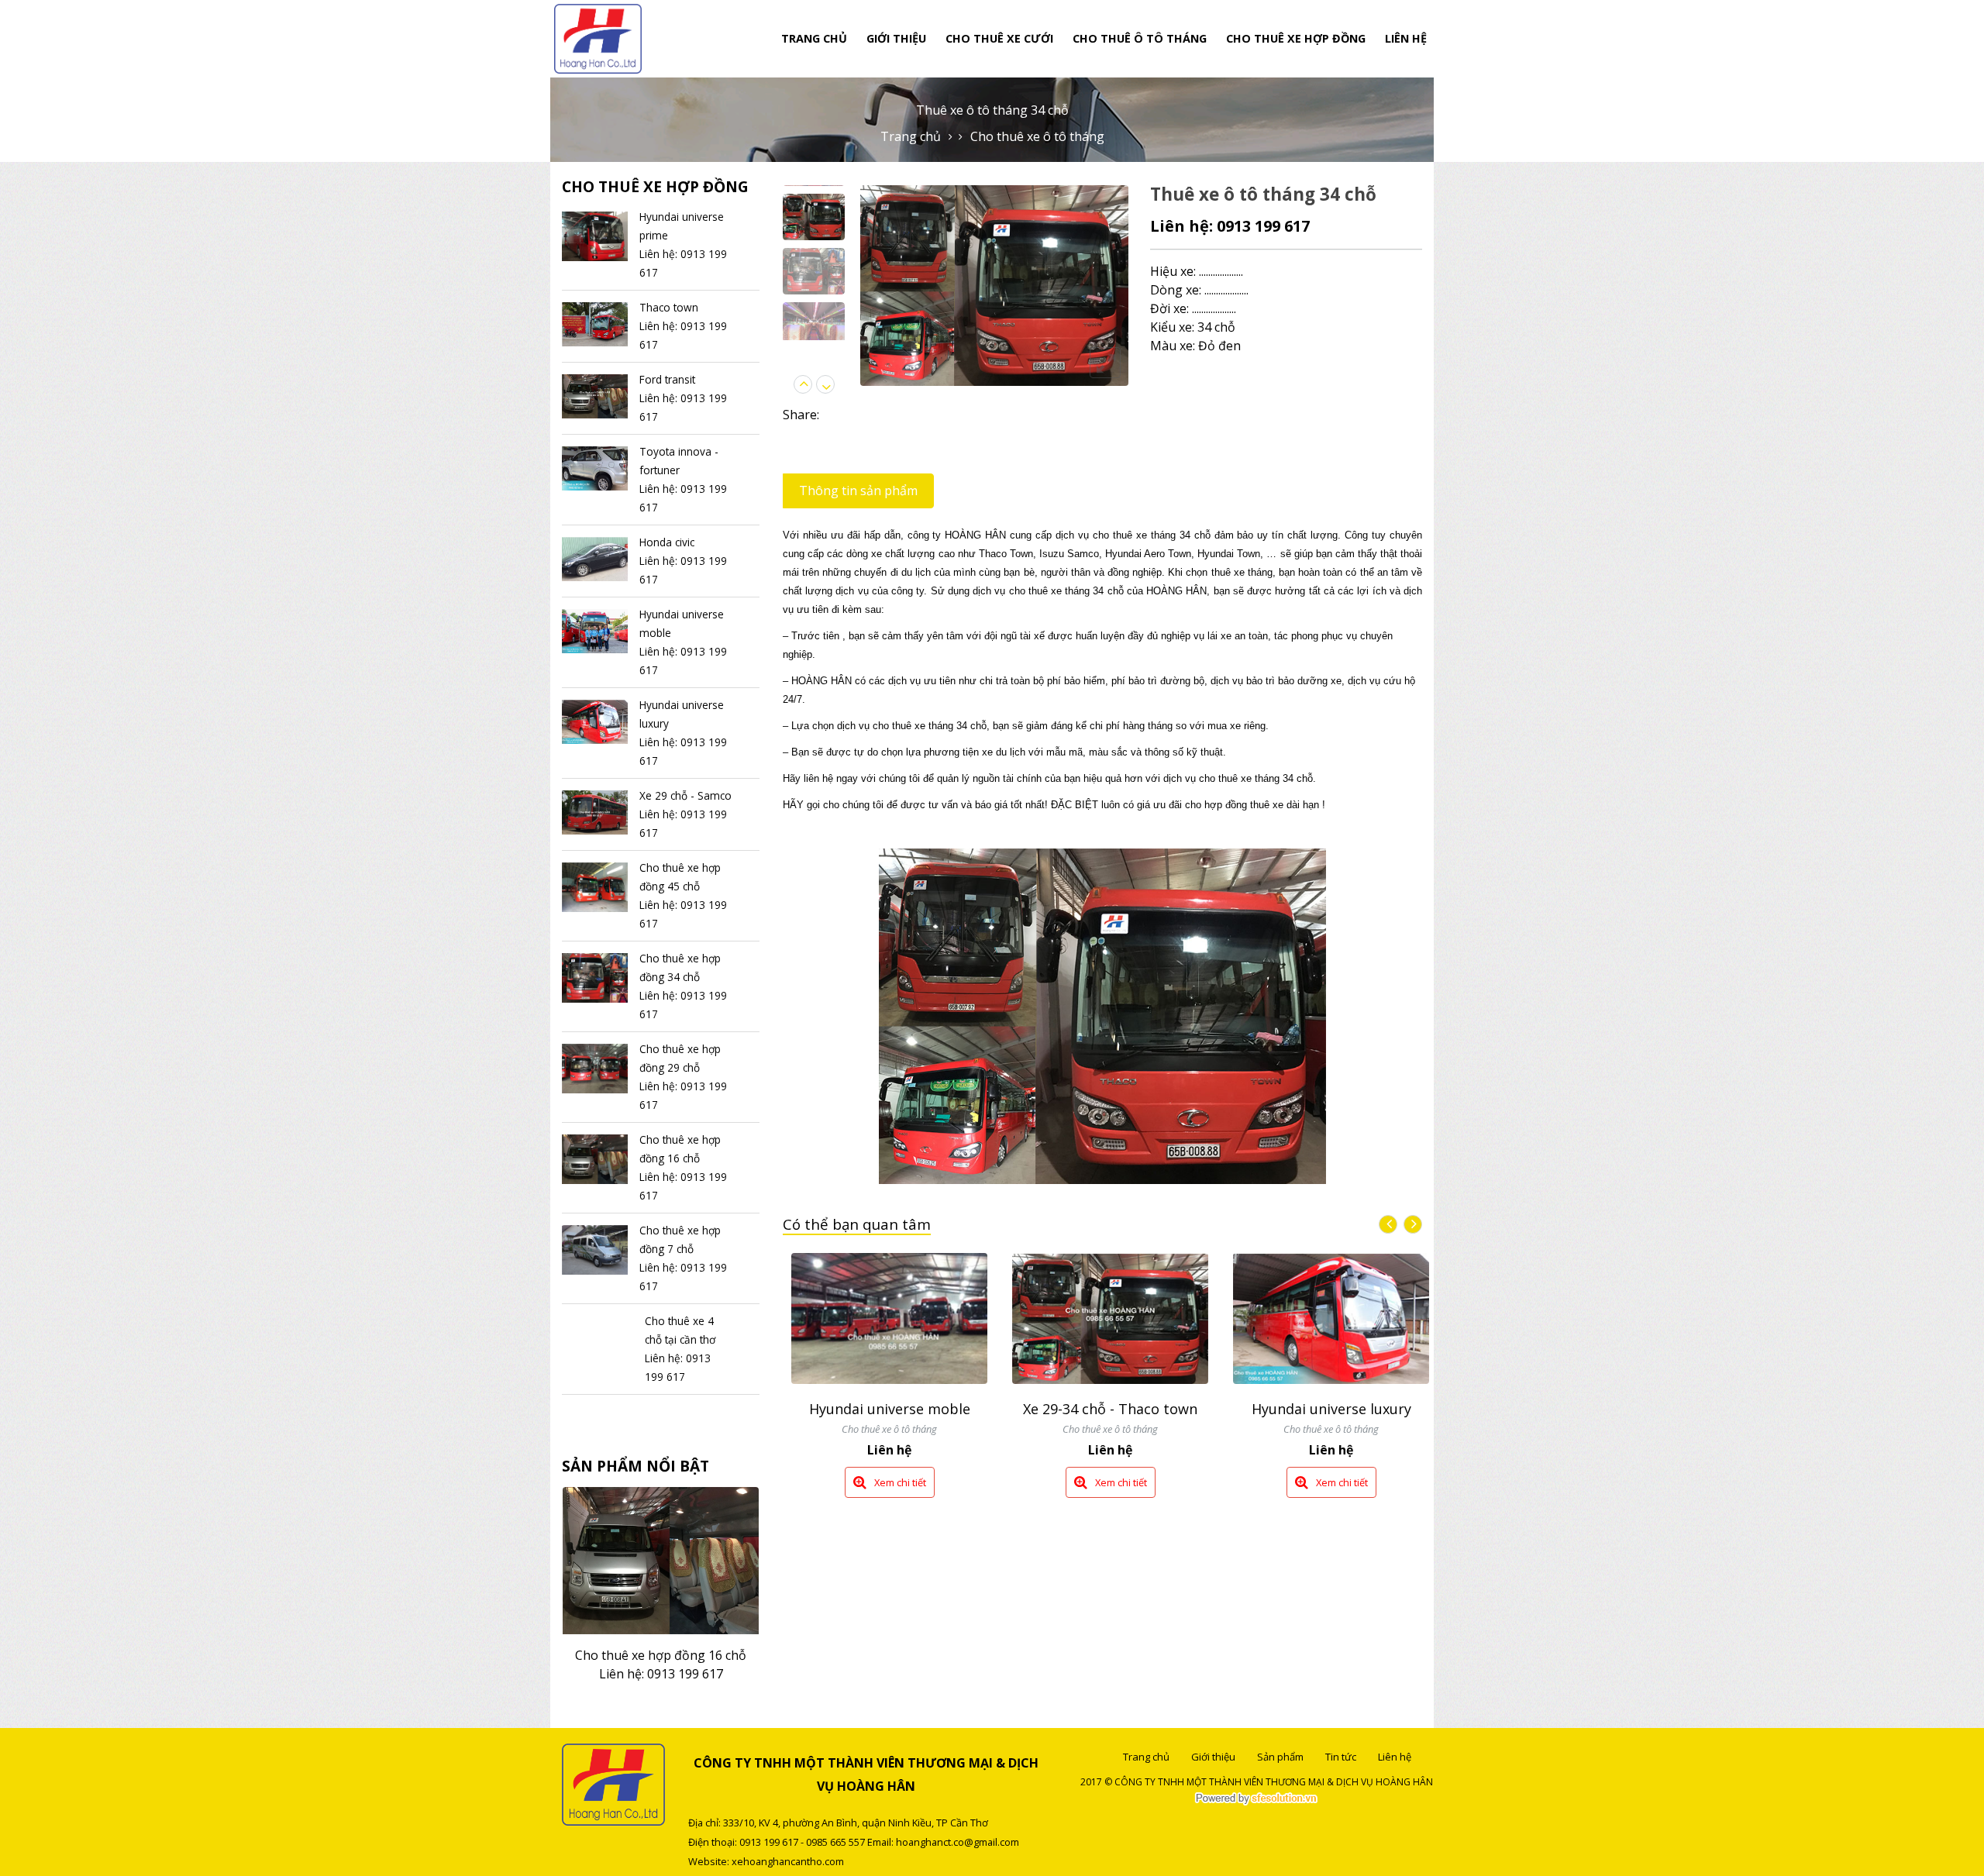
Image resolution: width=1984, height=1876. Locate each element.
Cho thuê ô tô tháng (1140, 38)
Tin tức (1341, 1757)
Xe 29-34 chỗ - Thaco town (892, 1409)
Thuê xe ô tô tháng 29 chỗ (1334, 1425)
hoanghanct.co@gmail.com (958, 1842)
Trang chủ (814, 38)
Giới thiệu (896, 38)
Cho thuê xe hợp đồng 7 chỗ (661, 1637)
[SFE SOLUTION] (1256, 1799)
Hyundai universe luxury (1113, 1409)
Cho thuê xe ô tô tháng (1037, 136)
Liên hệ (1406, 38)
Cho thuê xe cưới (999, 38)
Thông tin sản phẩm (858, 491)
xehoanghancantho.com (788, 1861)
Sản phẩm (1280, 1757)
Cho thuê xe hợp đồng (1296, 38)
